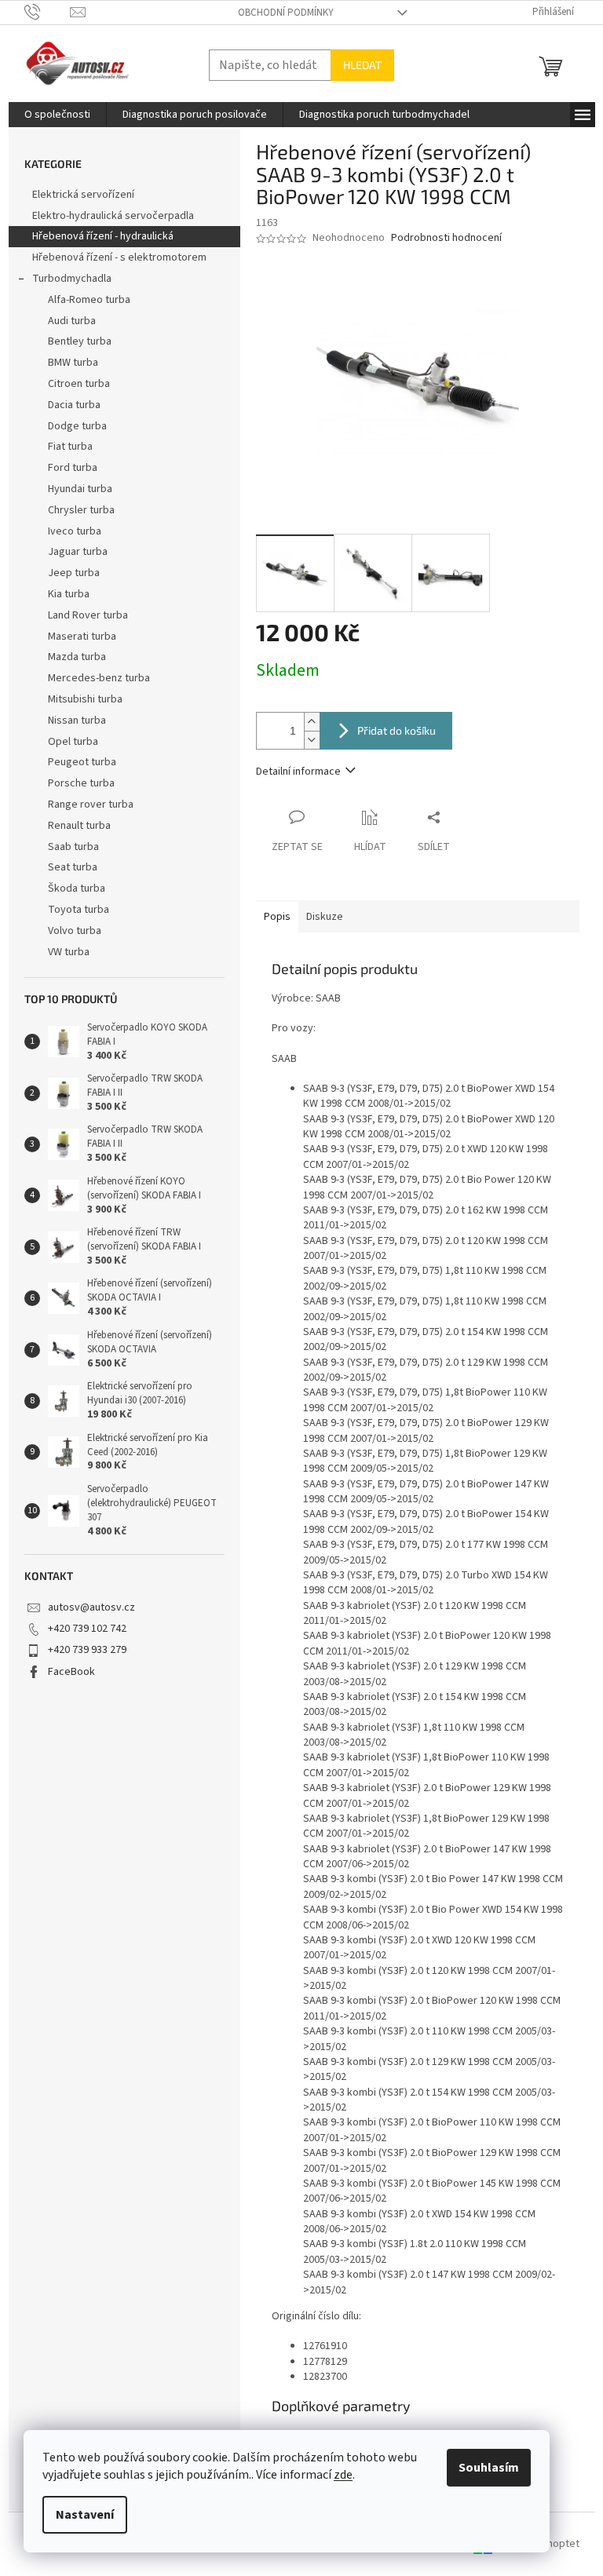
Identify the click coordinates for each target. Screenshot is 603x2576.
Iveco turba (75, 531)
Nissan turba (77, 721)
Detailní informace (298, 772)
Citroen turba (79, 384)
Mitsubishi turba (85, 699)
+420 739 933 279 (87, 1650)
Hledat (362, 65)
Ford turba (73, 468)
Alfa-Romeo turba (89, 300)
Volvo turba (75, 931)
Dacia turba (74, 405)
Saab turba (73, 847)
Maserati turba (82, 637)
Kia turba (69, 594)
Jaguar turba (78, 552)
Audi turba (72, 321)
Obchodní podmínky (286, 13)
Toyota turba (79, 910)
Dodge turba (77, 426)
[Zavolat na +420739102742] (48, 12)
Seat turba (73, 867)
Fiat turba (70, 447)
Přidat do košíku (397, 730)
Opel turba (73, 742)
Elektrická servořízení (84, 195)
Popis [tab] (277, 917)
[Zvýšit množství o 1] (312, 722)
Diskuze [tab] (325, 917)
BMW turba (73, 363)
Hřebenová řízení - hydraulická (103, 236)
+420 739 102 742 (87, 1629)
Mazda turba (77, 657)
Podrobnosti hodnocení (446, 238)
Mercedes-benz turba (99, 678)
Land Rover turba (88, 615)
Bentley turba (80, 341)
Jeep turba (74, 573)
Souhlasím (489, 2468)
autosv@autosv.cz (91, 1607)
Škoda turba (77, 888)
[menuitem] (57, 115)
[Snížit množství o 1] (312, 740)
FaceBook (71, 1672)
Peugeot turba (82, 762)
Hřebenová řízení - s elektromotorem (119, 257)
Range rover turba (91, 805)
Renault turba (79, 826)
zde (343, 2475)
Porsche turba (81, 783)
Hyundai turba (80, 489)
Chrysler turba (81, 510)
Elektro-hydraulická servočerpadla (113, 216)
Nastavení (85, 2515)
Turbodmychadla (72, 279)
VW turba (69, 952)
